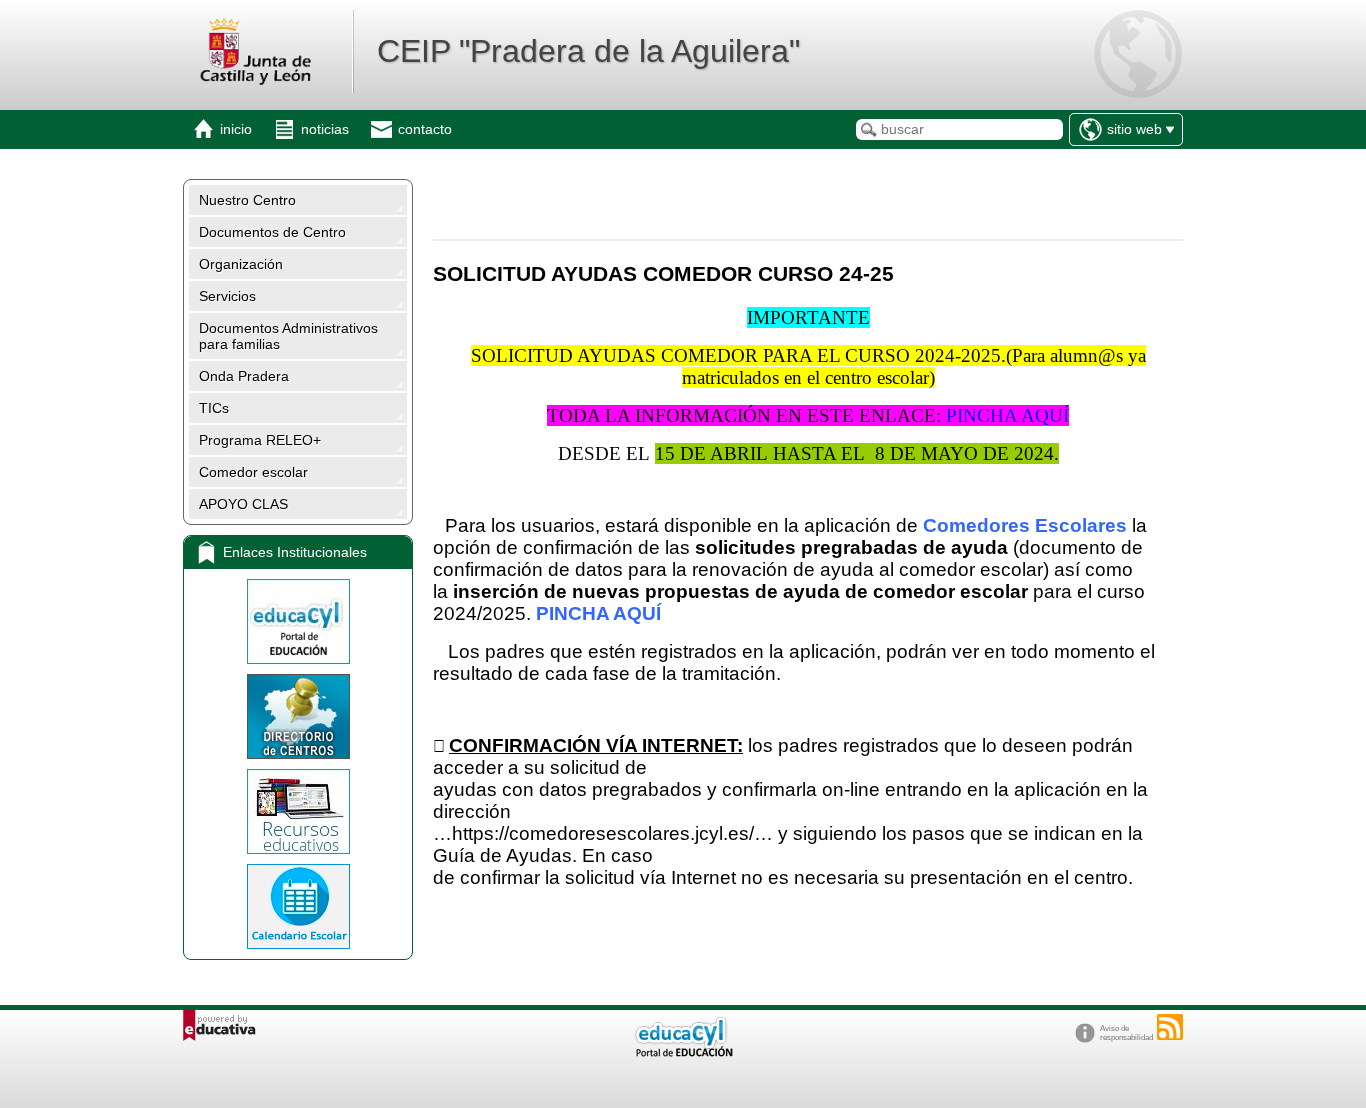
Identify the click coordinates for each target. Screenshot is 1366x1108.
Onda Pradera (244, 376)
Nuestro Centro (247, 200)
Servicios (227, 296)
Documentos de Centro (272, 232)
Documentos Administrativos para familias (288, 336)
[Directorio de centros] (298, 716)
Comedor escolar (253, 472)
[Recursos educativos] (298, 811)
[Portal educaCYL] (298, 621)
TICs (214, 408)
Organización (241, 264)
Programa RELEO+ (260, 440)
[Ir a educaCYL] (683, 1052)
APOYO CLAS (243, 504)
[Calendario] (298, 906)
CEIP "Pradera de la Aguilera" (588, 51)
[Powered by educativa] (219, 1025)
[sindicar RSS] (1170, 1027)
